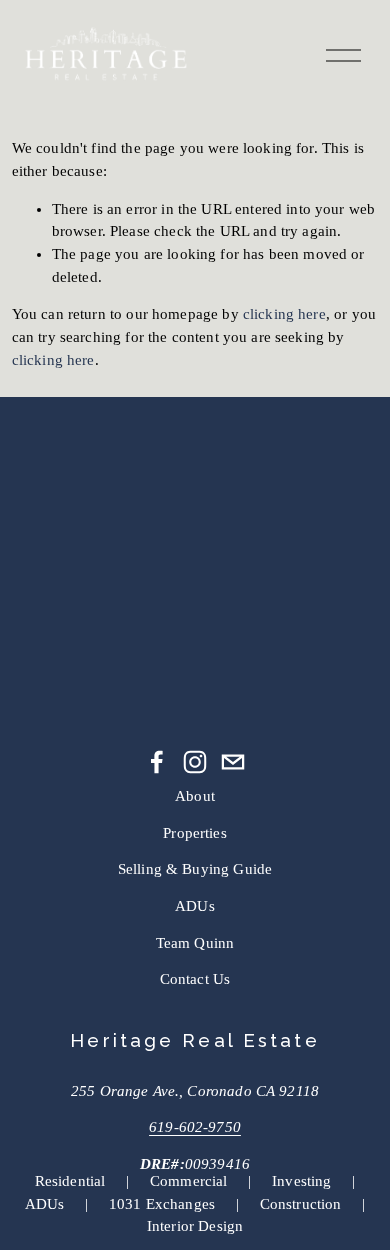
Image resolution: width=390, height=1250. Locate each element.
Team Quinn (195, 943)
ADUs (195, 906)
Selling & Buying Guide (195, 869)
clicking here (284, 314)
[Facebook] (157, 762)
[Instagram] (195, 762)
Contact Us (195, 979)
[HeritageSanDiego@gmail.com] (233, 762)
